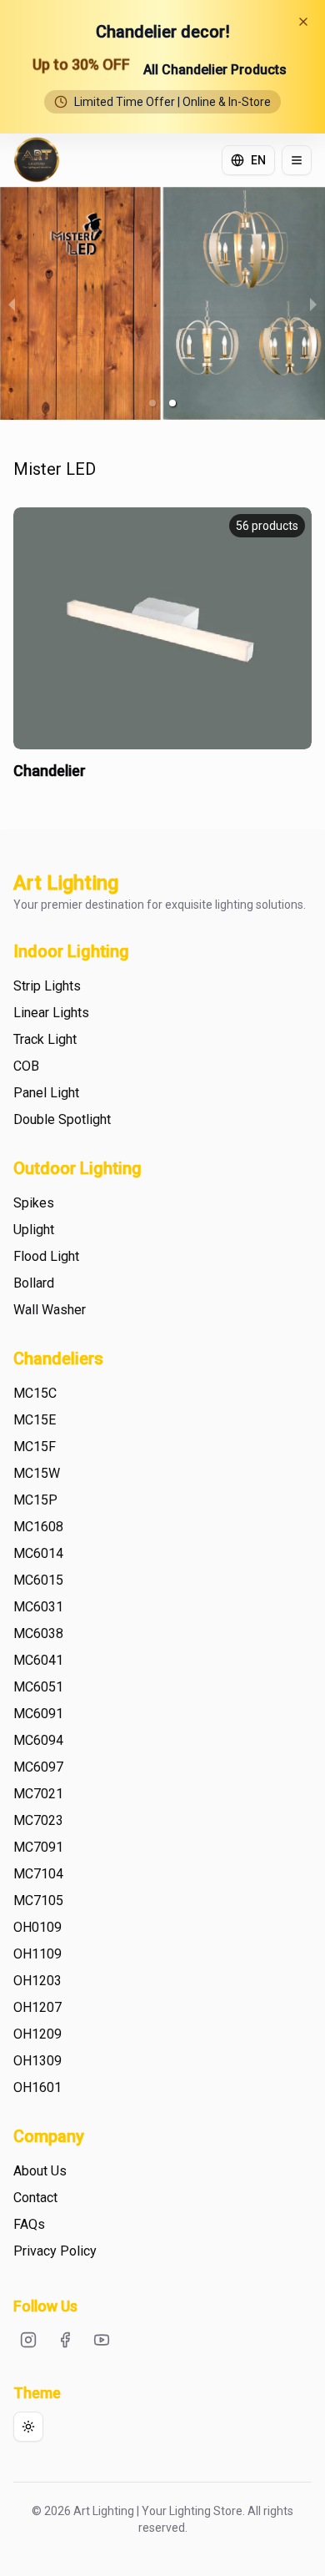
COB (26, 1066)
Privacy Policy (55, 2251)
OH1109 (37, 1954)
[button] (152, 403)
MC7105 (38, 1900)
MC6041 (38, 1660)
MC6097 (38, 1767)
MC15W (37, 1473)
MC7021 (38, 1794)
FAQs (29, 2224)
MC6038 (38, 1633)
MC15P (35, 1500)
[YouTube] (102, 2340)
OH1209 (37, 2034)
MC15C (35, 1393)
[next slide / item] (313, 304)
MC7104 (38, 1874)
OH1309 (37, 2061)
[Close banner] (303, 22)
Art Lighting (66, 883)
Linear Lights (51, 1013)
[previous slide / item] (12, 304)
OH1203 (37, 1981)
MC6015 (38, 1580)
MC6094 (38, 1740)
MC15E (35, 1420)
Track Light (45, 1039)
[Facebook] (65, 2340)
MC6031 (38, 1607)
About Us (40, 2171)
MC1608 (38, 1527)
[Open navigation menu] (297, 160)
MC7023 (38, 1820)
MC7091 (38, 1847)
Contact (35, 2198)
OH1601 (37, 2087)
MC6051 (38, 1687)
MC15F (35, 1447)
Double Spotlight (62, 1119)
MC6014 (38, 1553)
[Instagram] (28, 2340)
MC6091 (38, 1714)
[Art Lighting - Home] (37, 160)
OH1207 (37, 2007)
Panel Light (46, 1093)
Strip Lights (47, 986)
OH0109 (37, 1927)
